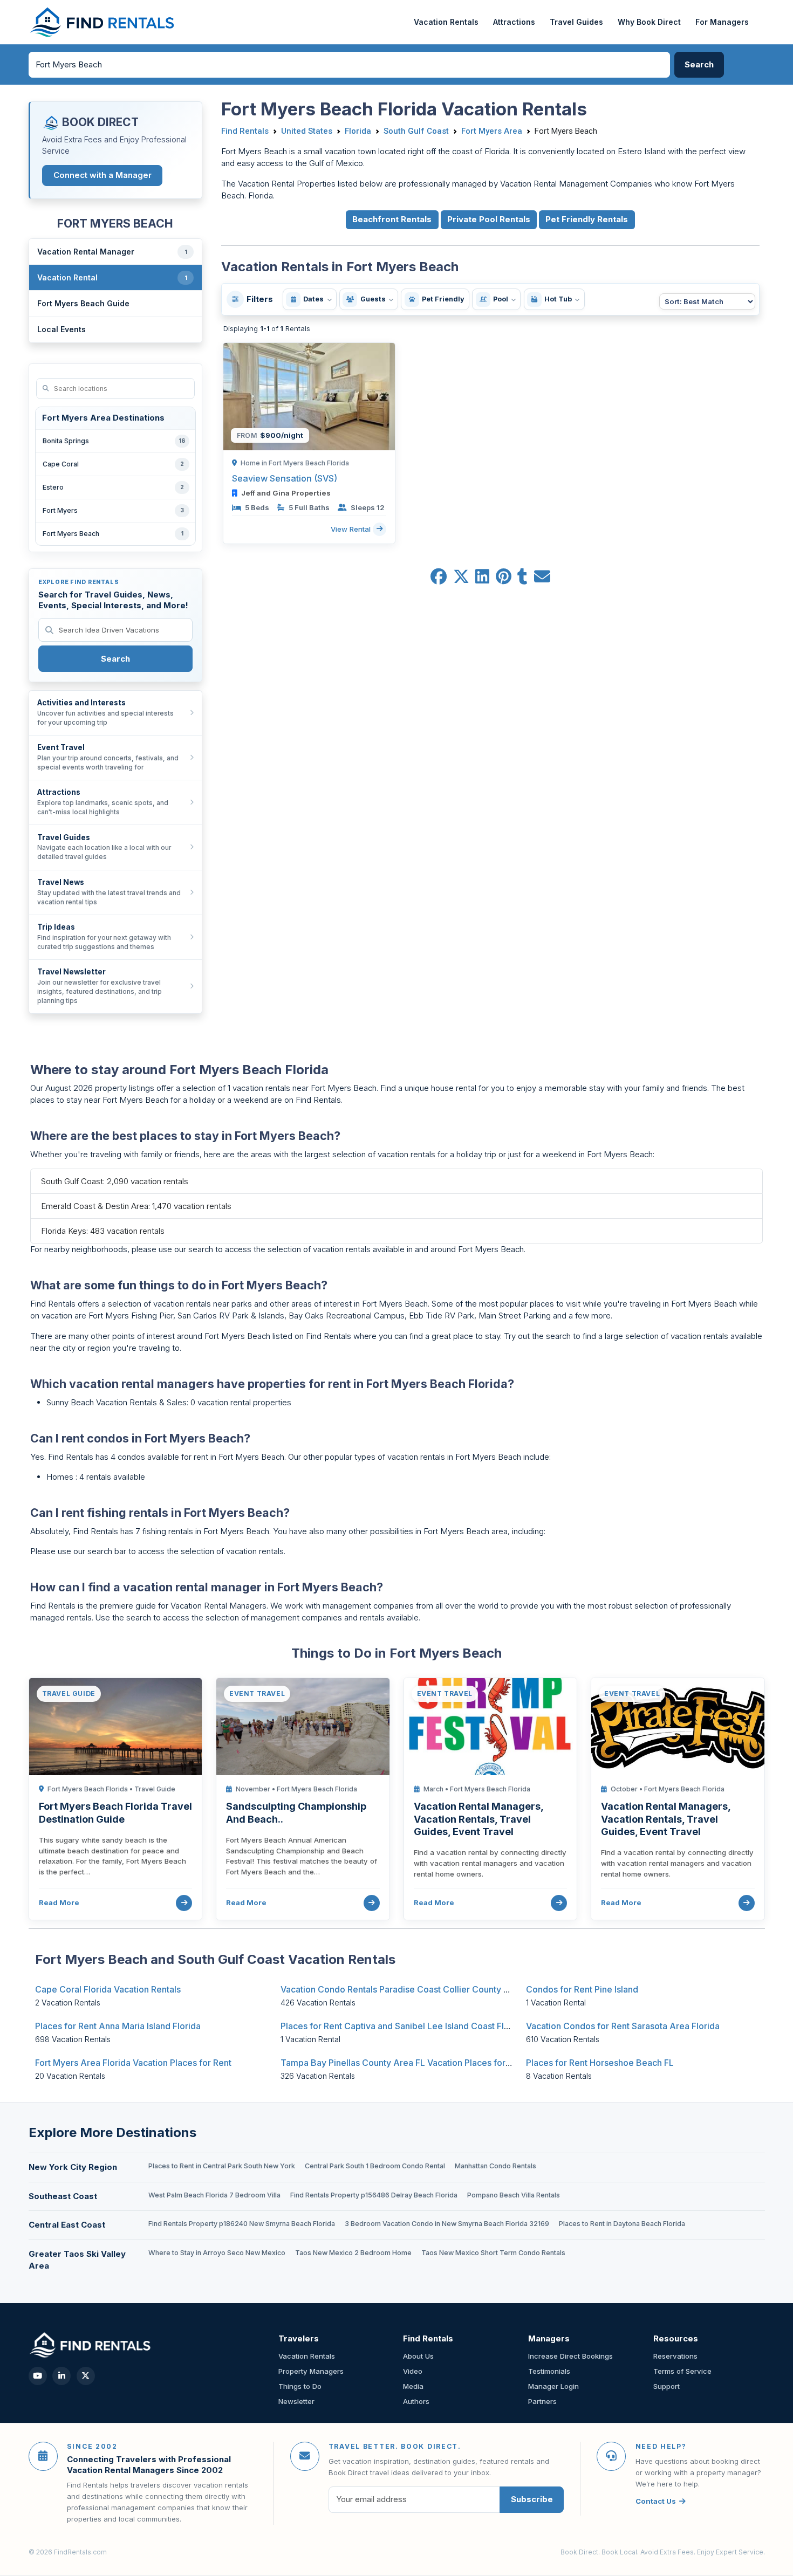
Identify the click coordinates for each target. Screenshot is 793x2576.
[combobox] (350, 65)
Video (413, 2371)
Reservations (675, 2356)
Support (666, 2386)
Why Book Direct (649, 22)
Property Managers (311, 2371)
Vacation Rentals (446, 22)
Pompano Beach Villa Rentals (514, 2195)
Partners (542, 2401)
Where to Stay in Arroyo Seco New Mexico (217, 2253)
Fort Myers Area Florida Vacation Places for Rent (133, 2063)
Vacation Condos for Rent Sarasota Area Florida (623, 2026)
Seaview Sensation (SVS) (285, 478)
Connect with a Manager (102, 175)
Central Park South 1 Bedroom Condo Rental (375, 2166)
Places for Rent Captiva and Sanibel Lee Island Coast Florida (403, 2026)
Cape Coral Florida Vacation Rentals (108, 1989)
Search (115, 659)
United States (307, 131)
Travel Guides (576, 22)
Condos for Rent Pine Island (582, 1989)
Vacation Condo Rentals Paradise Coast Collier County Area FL (408, 1989)
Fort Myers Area (492, 131)
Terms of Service (682, 2371)
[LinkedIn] (61, 2376)
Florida (358, 131)
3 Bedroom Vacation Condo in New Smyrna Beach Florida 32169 (447, 2224)
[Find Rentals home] (103, 22)
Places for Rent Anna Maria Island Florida (118, 2026)
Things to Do (300, 2386)
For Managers (722, 22)
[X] (86, 2376)
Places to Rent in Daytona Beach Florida (622, 2224)
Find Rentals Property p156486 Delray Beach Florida (374, 2195)
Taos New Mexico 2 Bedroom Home (353, 2253)
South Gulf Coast (416, 131)
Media (413, 2386)
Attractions (514, 22)
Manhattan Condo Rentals (495, 2166)
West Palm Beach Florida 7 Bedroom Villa (214, 2195)
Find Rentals (245, 131)
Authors (416, 2401)
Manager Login (553, 2386)
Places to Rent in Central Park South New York (222, 2166)
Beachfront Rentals (392, 219)
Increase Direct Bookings (570, 2356)
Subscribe (532, 2499)
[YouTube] (38, 2376)
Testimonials (549, 2371)
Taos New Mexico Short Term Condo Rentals (493, 2253)
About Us (418, 2356)
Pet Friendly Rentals (587, 219)
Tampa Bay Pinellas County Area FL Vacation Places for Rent (403, 2063)
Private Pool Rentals (489, 219)
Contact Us (656, 2501)
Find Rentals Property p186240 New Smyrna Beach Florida (242, 2224)
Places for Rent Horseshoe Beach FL (600, 2063)
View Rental (352, 528)
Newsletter (296, 2401)
